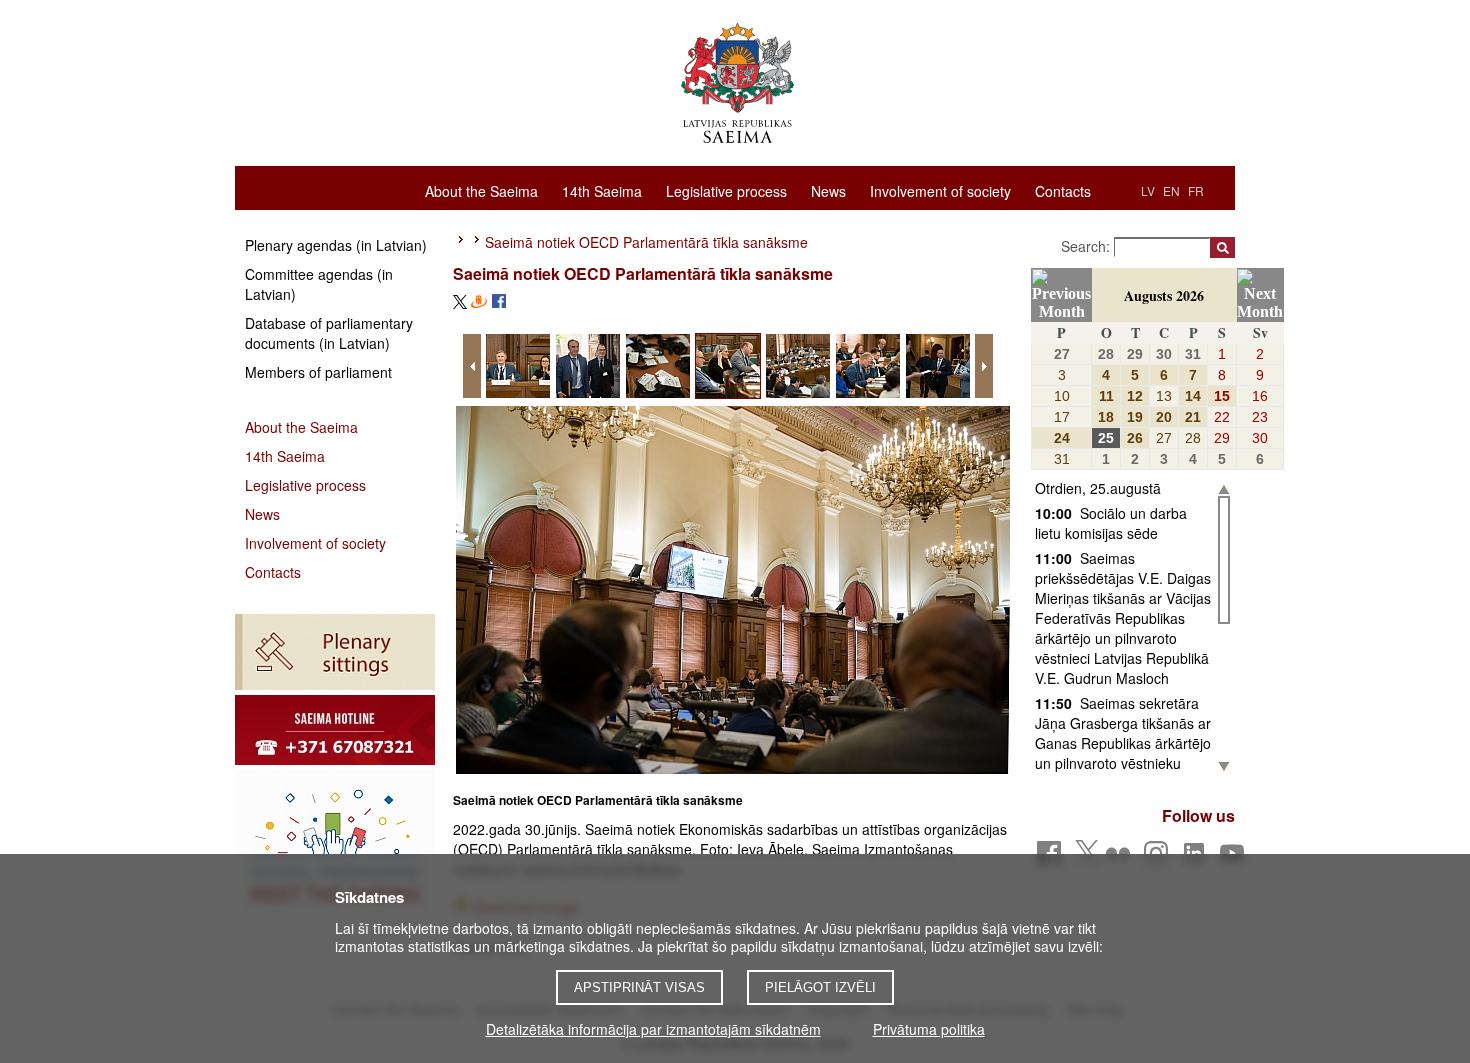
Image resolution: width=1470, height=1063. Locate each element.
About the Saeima (481, 190)
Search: (1087, 246)
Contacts (1063, 190)
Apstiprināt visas (639, 987)
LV (1148, 190)
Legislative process (726, 190)
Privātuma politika (929, 1029)
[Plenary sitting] (335, 652)
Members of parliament (318, 372)
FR (1196, 190)
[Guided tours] (335, 730)
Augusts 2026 (1164, 295)
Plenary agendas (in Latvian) (336, 245)
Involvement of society (940, 190)
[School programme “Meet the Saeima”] (335, 845)
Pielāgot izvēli (820, 987)
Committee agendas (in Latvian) (319, 284)
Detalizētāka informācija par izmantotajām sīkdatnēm (653, 1029)
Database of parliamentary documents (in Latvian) (329, 333)
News (828, 190)
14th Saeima (602, 190)
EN (1171, 190)
